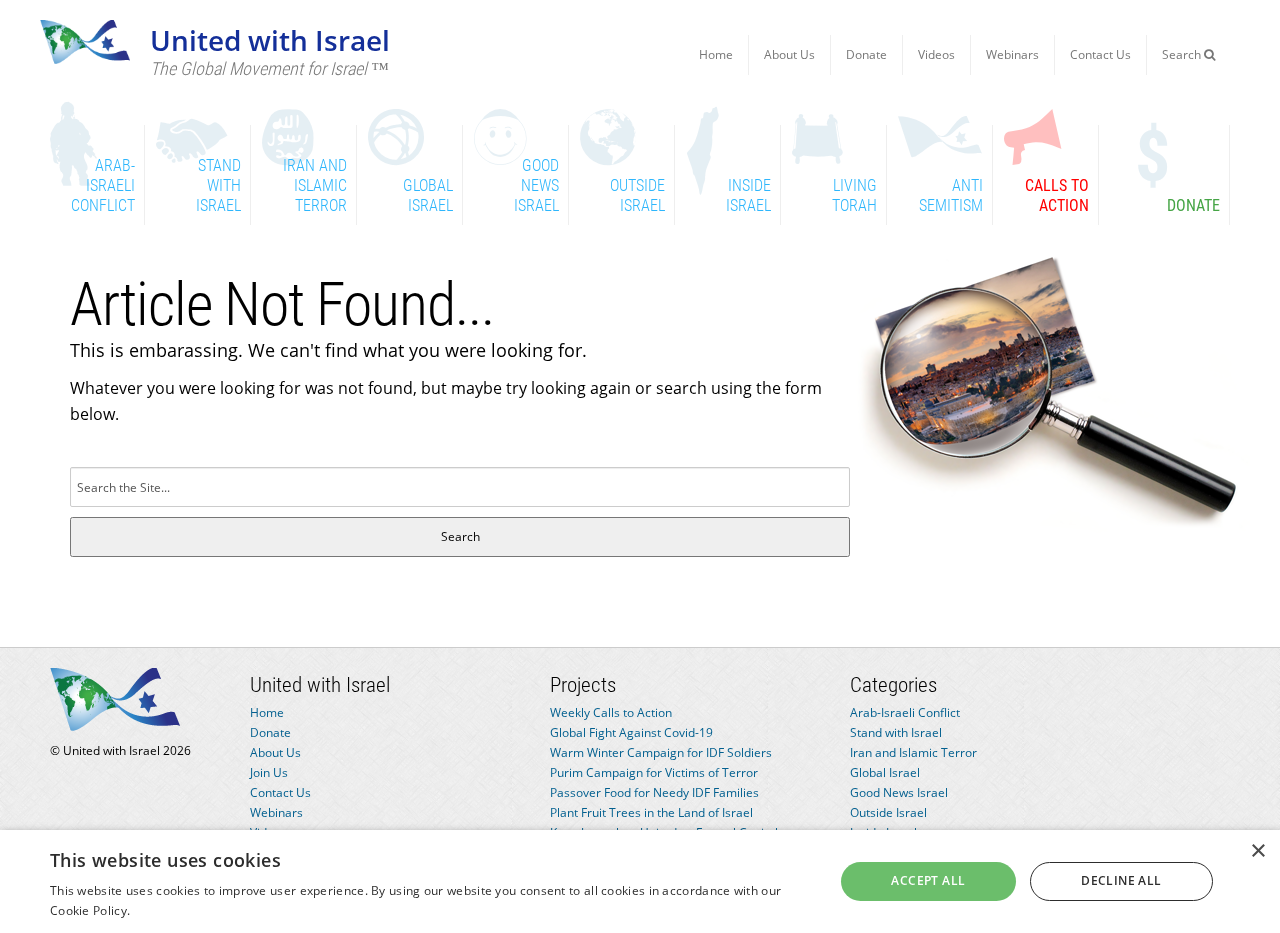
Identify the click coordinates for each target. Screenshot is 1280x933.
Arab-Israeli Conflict (905, 712)
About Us (789, 54)
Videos (936, 54)
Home (716, 54)
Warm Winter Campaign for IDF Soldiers (661, 752)
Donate (866, 54)
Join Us (269, 772)
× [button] (1257, 851)
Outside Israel (888, 812)
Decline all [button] (1121, 880)
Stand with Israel (896, 732)
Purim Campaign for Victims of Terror (654, 772)
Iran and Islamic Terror (913, 752)
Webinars (1012, 54)
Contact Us (1100, 54)
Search (1183, 54)
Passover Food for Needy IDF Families (654, 792)
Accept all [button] (928, 880)
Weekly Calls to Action (611, 712)
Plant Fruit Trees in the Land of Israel (651, 812)
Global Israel (885, 772)
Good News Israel (899, 792)
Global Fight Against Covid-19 (631, 732)
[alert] (640, 881)
